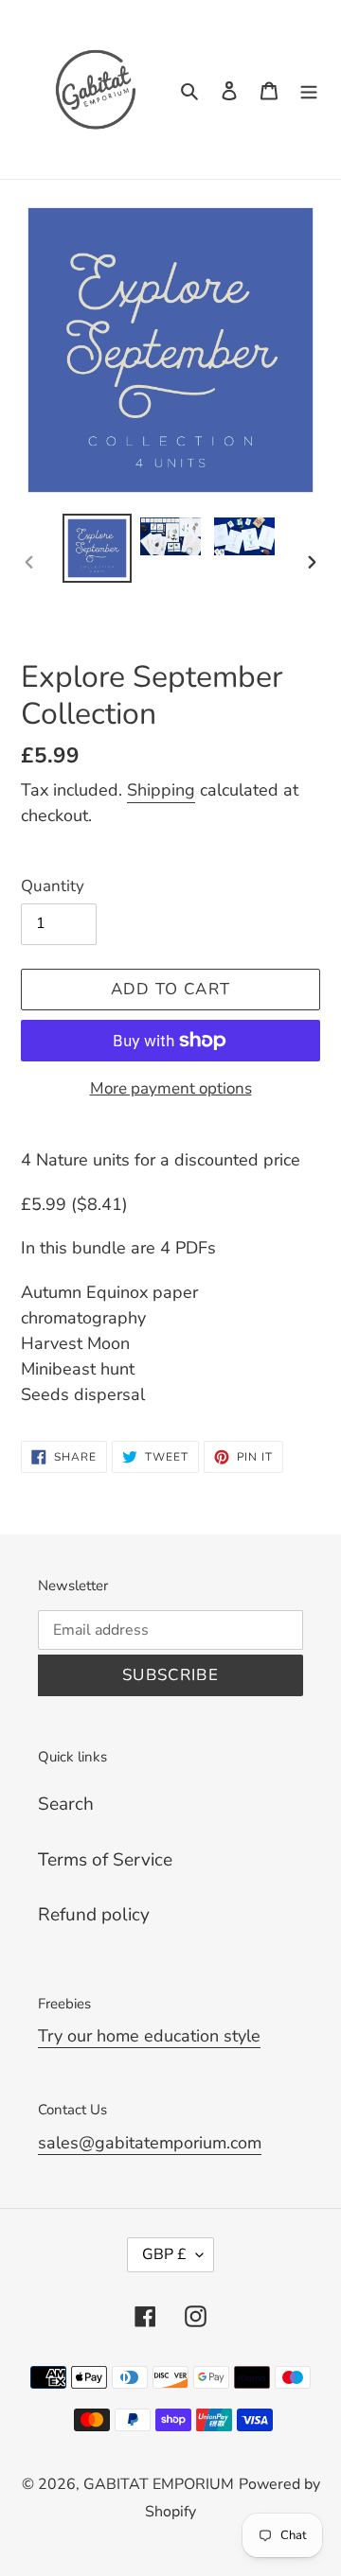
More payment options (171, 1088)
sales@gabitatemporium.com (150, 2143)
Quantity (53, 886)
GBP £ (164, 2254)
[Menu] (309, 89)
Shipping (161, 790)
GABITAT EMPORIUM (159, 2484)
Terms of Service (105, 1860)
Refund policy (94, 1915)
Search (66, 1804)
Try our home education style (149, 2036)
